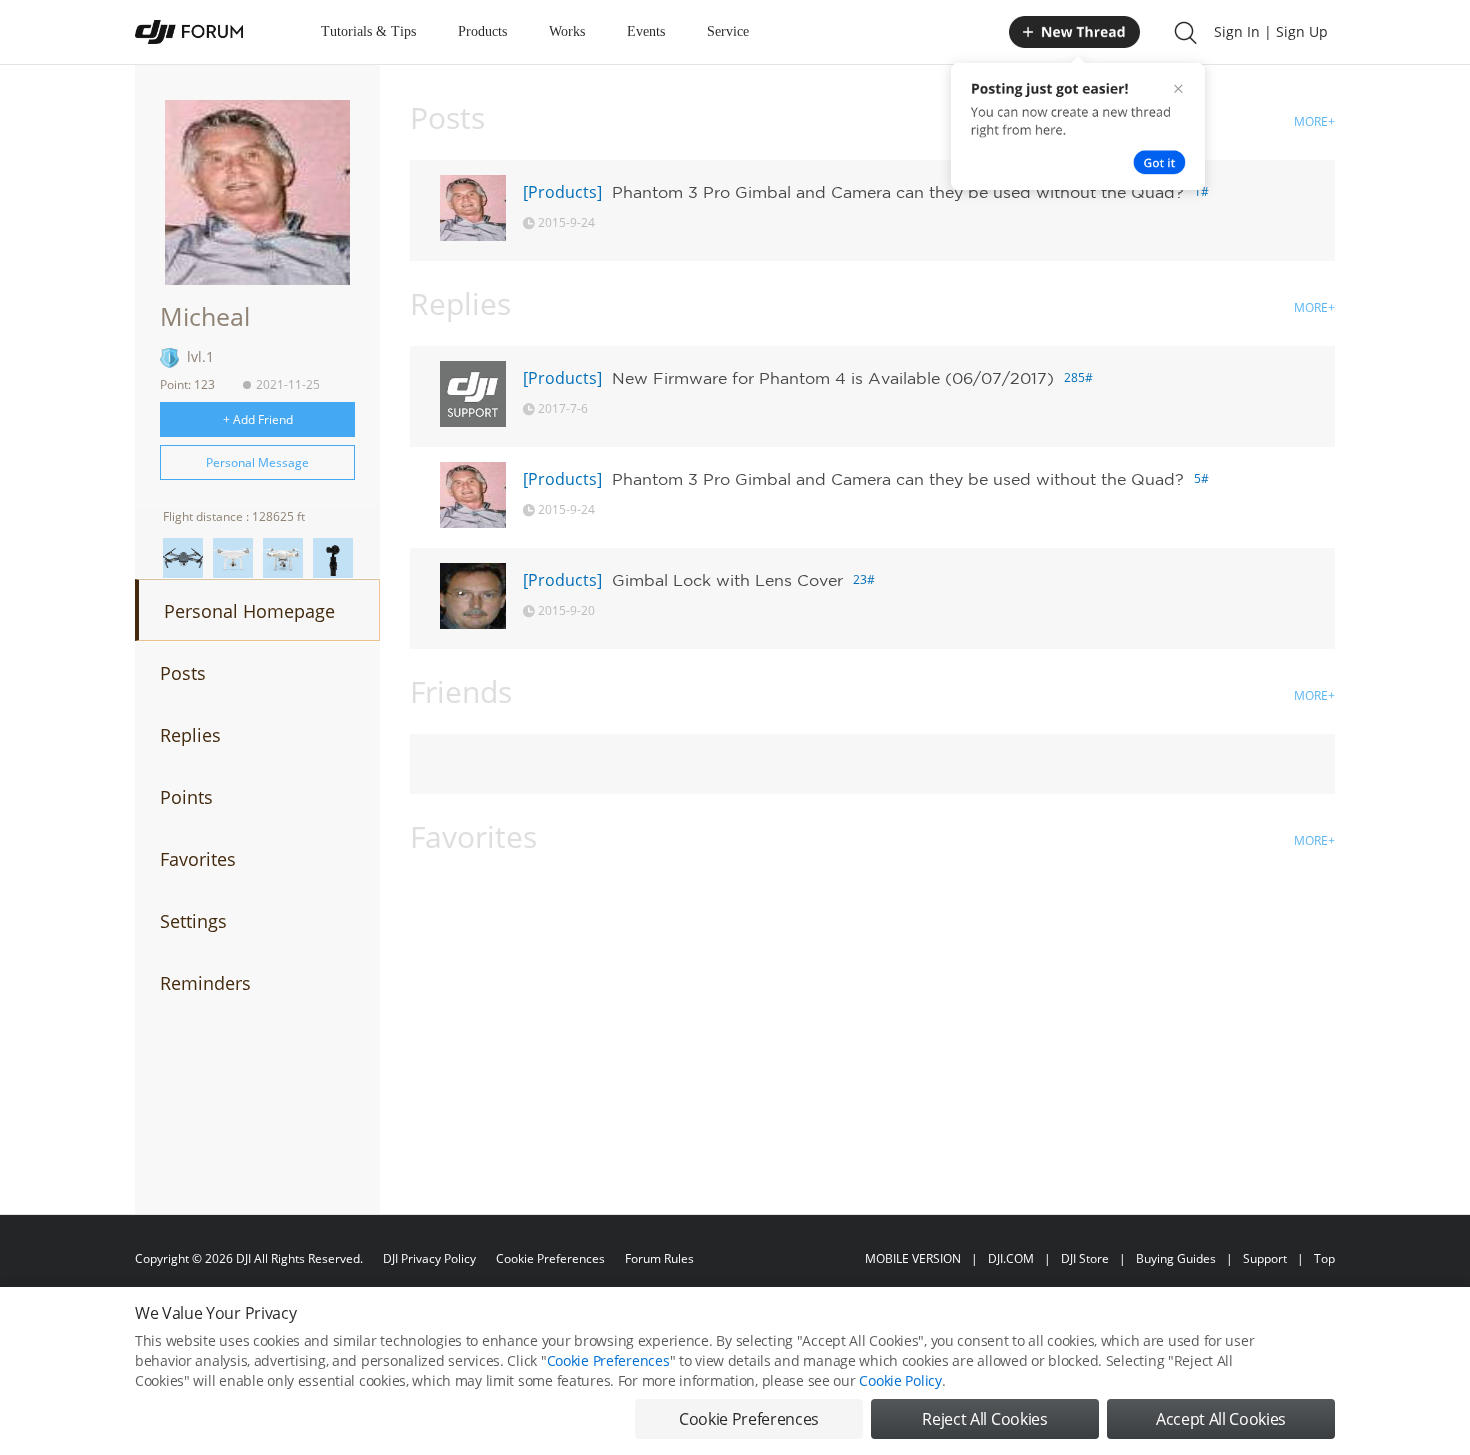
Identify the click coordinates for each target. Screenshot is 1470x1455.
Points (186, 797)
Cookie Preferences (550, 1258)
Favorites (198, 859)
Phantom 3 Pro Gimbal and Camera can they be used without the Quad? (898, 192)
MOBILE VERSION (913, 1258)
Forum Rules (659, 1258)
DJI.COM (1011, 1258)
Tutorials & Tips (368, 31)
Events (646, 31)
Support (1265, 1258)
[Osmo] (333, 558)
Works (567, 31)
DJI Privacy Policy (429, 1258)
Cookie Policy (900, 1380)
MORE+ (1314, 121)
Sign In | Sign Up (1271, 31)
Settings (193, 921)
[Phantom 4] (233, 558)
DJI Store (1085, 1258)
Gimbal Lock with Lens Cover (727, 580)
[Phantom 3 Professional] (283, 558)
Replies (190, 735)
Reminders (205, 983)
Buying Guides (1176, 1258)
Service (728, 31)
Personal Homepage (249, 611)
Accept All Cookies (1221, 1419)
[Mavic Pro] (183, 558)
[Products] (562, 192)
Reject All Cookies (984, 1419)
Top (1324, 1258)
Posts (183, 673)
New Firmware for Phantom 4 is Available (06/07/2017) (833, 378)
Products (482, 31)
